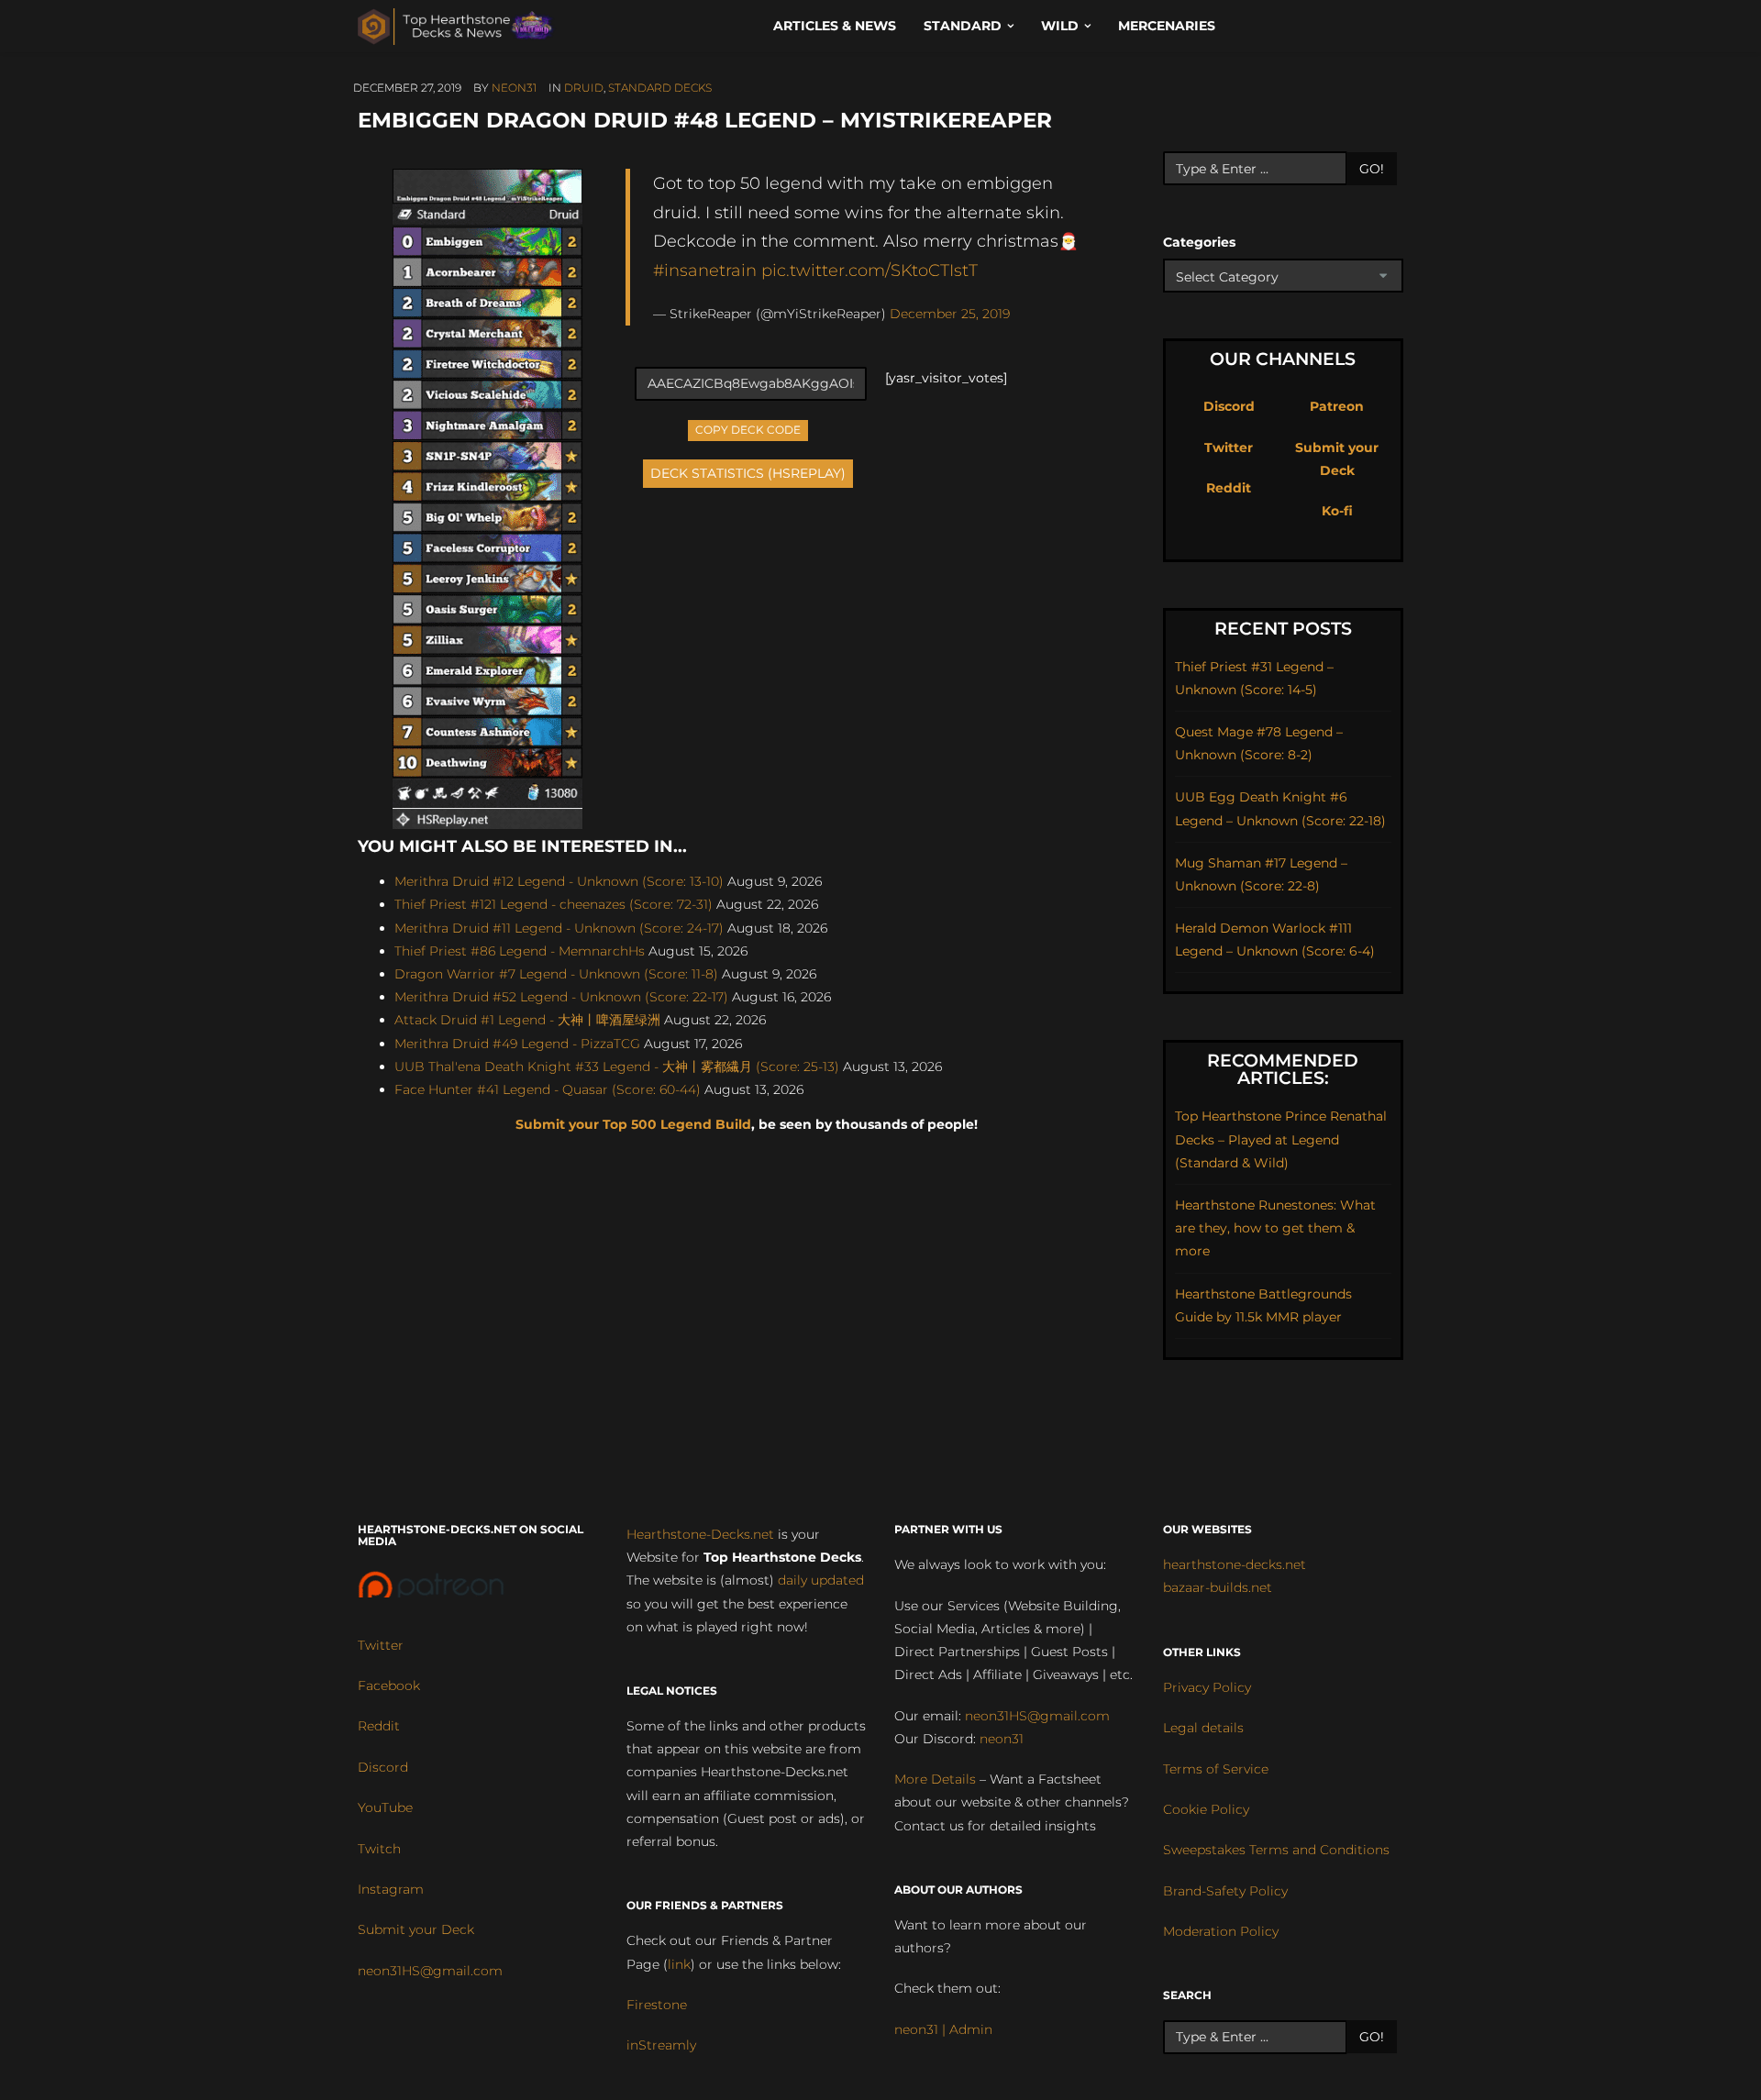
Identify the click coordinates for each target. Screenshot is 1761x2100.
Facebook (389, 1686)
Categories (1199, 242)
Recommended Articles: (1283, 1069)
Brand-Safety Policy (1225, 1891)
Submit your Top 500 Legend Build (633, 1124)
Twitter (1229, 448)
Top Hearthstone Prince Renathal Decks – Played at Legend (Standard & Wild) (1281, 1139)
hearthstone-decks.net (1235, 1564)
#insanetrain (705, 270)
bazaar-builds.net (1218, 1587)
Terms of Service (1216, 1769)
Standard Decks (660, 88)
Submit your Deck (416, 1929)
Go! (1372, 169)
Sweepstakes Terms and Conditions (1276, 1850)
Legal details (1203, 1728)
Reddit (1229, 488)
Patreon (1337, 406)
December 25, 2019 (950, 314)
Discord (1229, 406)
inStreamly (661, 2045)
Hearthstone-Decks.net (700, 1534)
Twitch (379, 1849)
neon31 (514, 88)
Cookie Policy (1206, 1809)
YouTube (385, 1807)
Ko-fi (1337, 511)
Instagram (391, 1889)
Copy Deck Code (748, 428)
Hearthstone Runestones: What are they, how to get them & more (1275, 1228)
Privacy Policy (1207, 1687)
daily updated (821, 1580)
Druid (584, 88)
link (679, 1964)
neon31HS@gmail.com (430, 1971)
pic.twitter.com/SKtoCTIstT (869, 270)
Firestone (657, 2005)
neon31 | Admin (943, 2029)
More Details (935, 1779)
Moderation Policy (1221, 1931)
